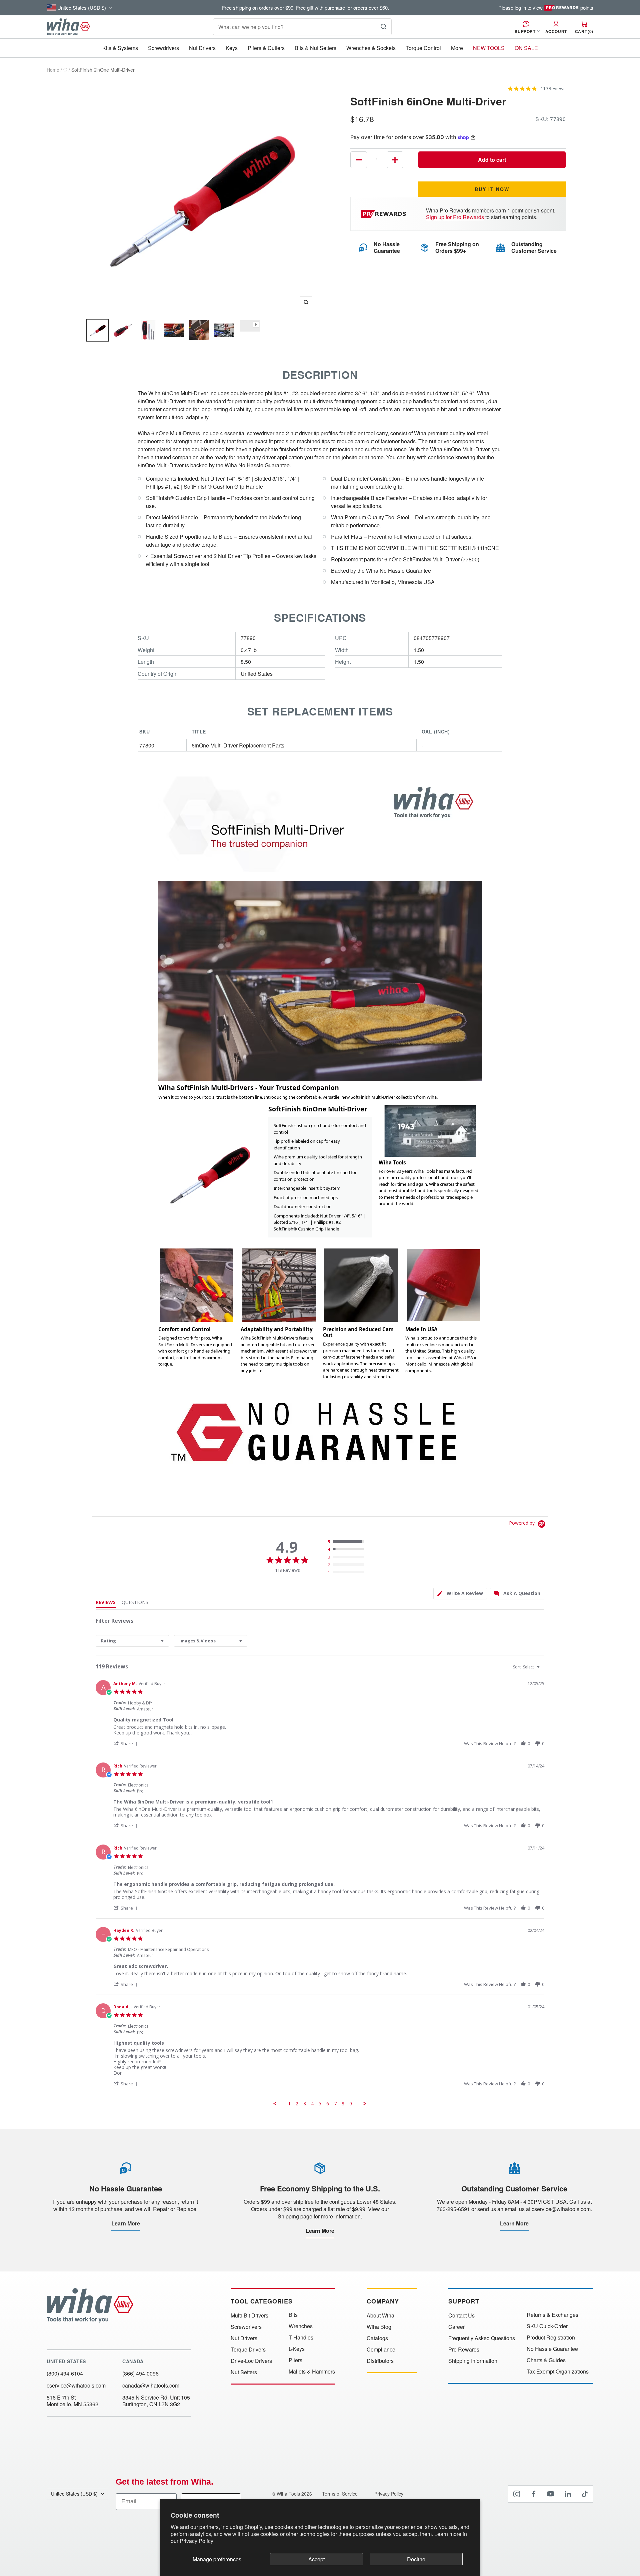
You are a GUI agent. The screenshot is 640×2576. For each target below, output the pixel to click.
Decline (416, 2559)
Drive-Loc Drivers (251, 2361)
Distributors (380, 2361)
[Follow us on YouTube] (551, 2494)
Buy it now (492, 189)
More (457, 48)
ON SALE (526, 48)
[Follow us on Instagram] (517, 2494)
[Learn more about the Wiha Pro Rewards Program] (384, 214)
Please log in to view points (546, 8)
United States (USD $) (74, 2494)
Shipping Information (473, 2361)
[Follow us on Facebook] (534, 2494)
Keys (232, 48)
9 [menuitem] (351, 2104)
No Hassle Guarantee (552, 2349)
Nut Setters (244, 2372)
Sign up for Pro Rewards (455, 217)
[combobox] (132, 1641)
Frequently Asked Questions (482, 2338)
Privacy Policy (196, 2541)
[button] (126, 1743)
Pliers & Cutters (266, 48)
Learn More (126, 2223)
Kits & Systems (120, 48)
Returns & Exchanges (552, 2315)
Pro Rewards (464, 2350)
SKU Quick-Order (547, 2326)
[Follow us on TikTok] (585, 2494)
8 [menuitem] (343, 2104)
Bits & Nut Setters (315, 48)
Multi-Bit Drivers (249, 2315)
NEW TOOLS (489, 48)
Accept (316, 2559)
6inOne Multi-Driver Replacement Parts (238, 745)
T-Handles (301, 2338)
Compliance (381, 2350)
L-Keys (297, 2349)
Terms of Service (340, 2494)
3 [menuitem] (305, 2104)
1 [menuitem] (289, 2104)
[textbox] (543, 1670)
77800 (147, 745)
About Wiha (380, 2315)
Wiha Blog (379, 2327)
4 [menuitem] (312, 2104)
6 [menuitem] (328, 2104)
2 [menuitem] (297, 2104)
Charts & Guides (546, 2360)
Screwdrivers (163, 48)
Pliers (295, 2360)
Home (53, 70)
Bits (293, 2315)
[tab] (460, 1594)
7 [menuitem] (335, 2104)
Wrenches (301, 2326)
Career (456, 2327)
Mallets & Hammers (312, 2372)
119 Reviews (553, 89)
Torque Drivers (248, 2350)
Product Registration (551, 2338)
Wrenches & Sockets (371, 48)
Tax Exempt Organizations (558, 2372)
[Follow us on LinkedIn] (568, 2494)
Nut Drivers (202, 48)
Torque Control (423, 48)
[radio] (347, 1542)
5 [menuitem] (320, 2104)
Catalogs (377, 2338)
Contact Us (461, 2315)
